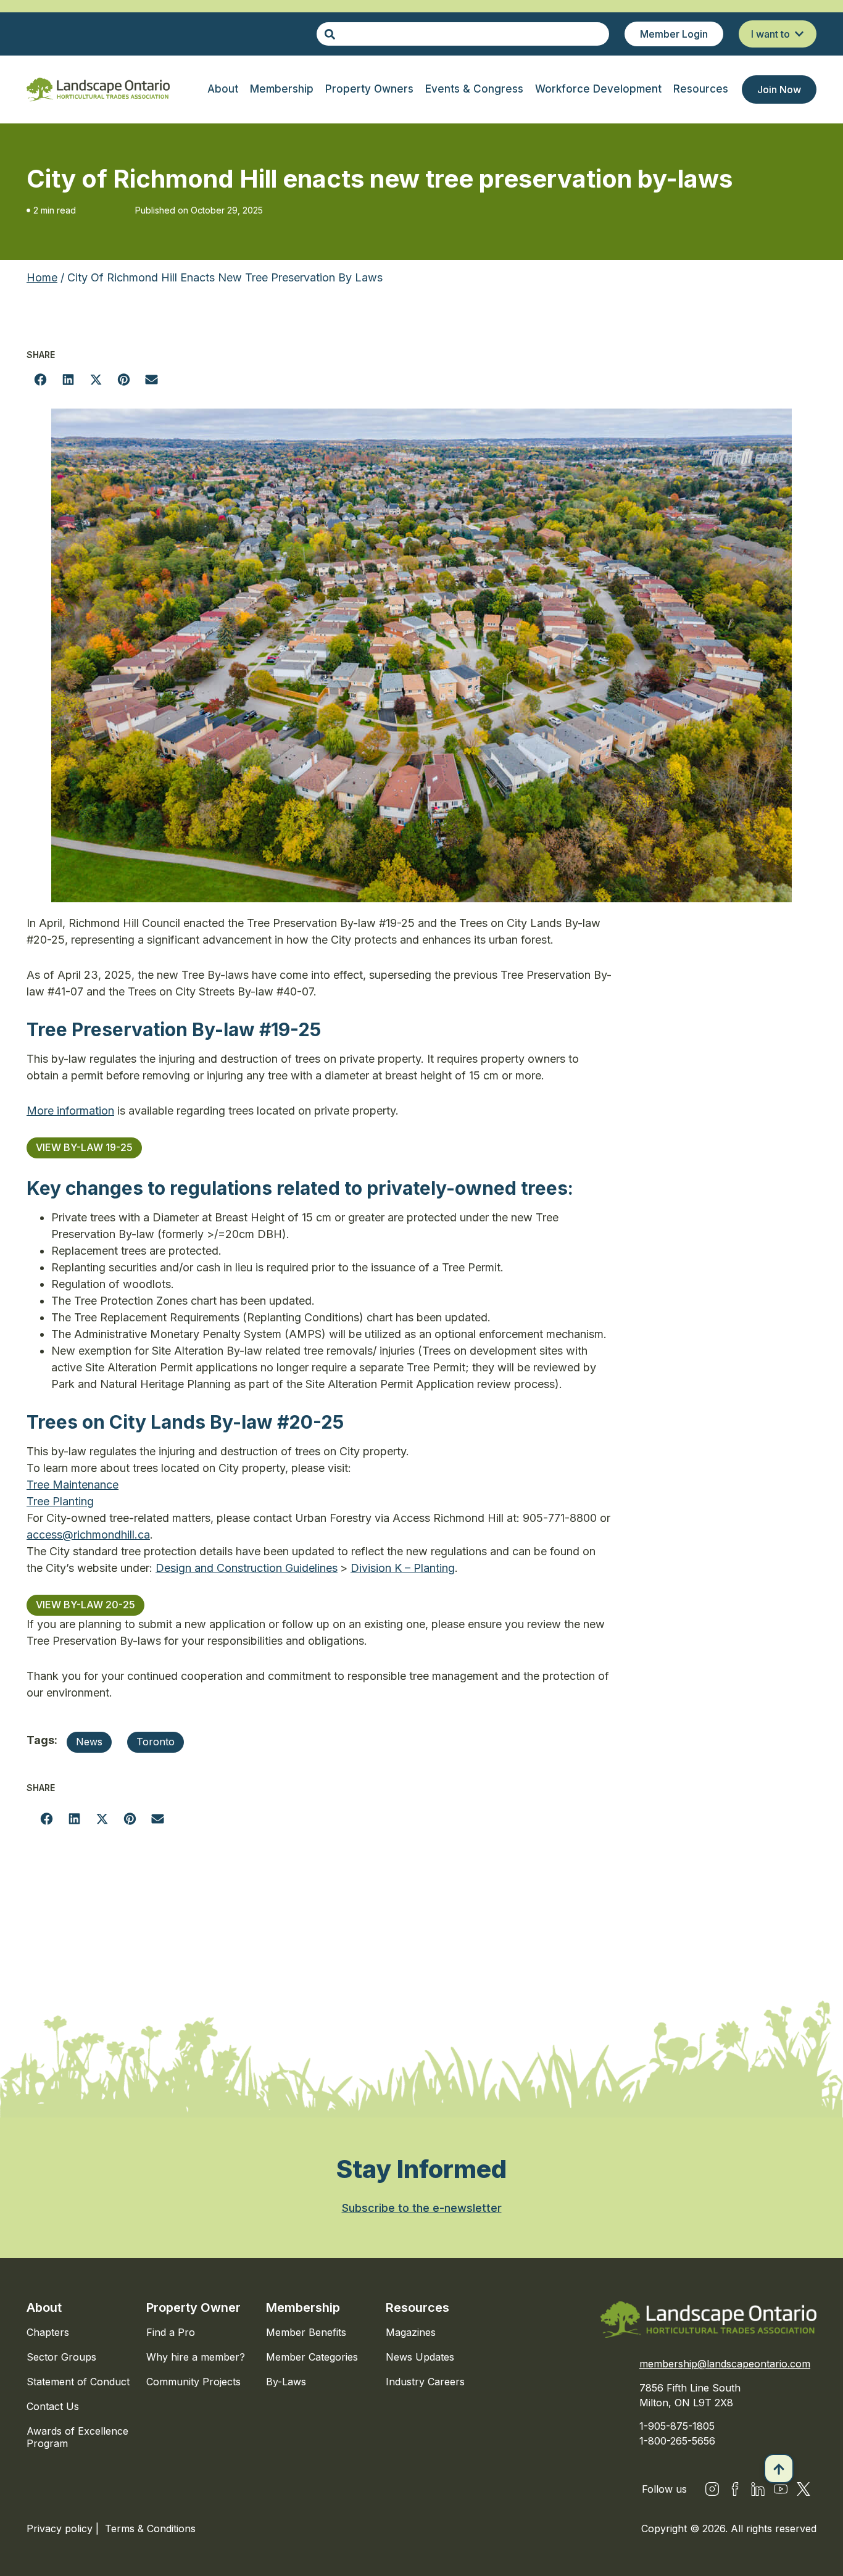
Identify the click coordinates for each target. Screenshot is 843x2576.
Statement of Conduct (78, 2382)
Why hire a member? (196, 2357)
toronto (156, 1742)
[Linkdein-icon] (758, 2489)
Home (42, 277)
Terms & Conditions (150, 2528)
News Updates (420, 2357)
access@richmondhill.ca (88, 1535)
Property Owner (193, 2308)
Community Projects (193, 2382)
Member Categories (312, 2357)
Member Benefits (306, 2332)
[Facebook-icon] (735, 2489)
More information (70, 1111)
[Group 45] (804, 2489)
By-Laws (286, 2382)
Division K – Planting (403, 1568)
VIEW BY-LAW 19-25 (84, 1147)
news (89, 1742)
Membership (303, 2308)
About (44, 2308)
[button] (40, 379)
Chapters (48, 2332)
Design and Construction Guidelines (247, 1568)
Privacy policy (61, 2528)
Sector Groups (61, 2357)
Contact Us (53, 2406)
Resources (417, 2308)
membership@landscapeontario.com (725, 2364)
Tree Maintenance (73, 1485)
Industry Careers (425, 2382)
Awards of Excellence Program (77, 2437)
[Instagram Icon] (712, 2489)
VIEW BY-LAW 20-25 (85, 1605)
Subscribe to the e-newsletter (422, 2208)
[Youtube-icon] (781, 2489)
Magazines (411, 2332)
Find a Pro (171, 2332)
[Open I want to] (799, 34)
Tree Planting (60, 1501)
